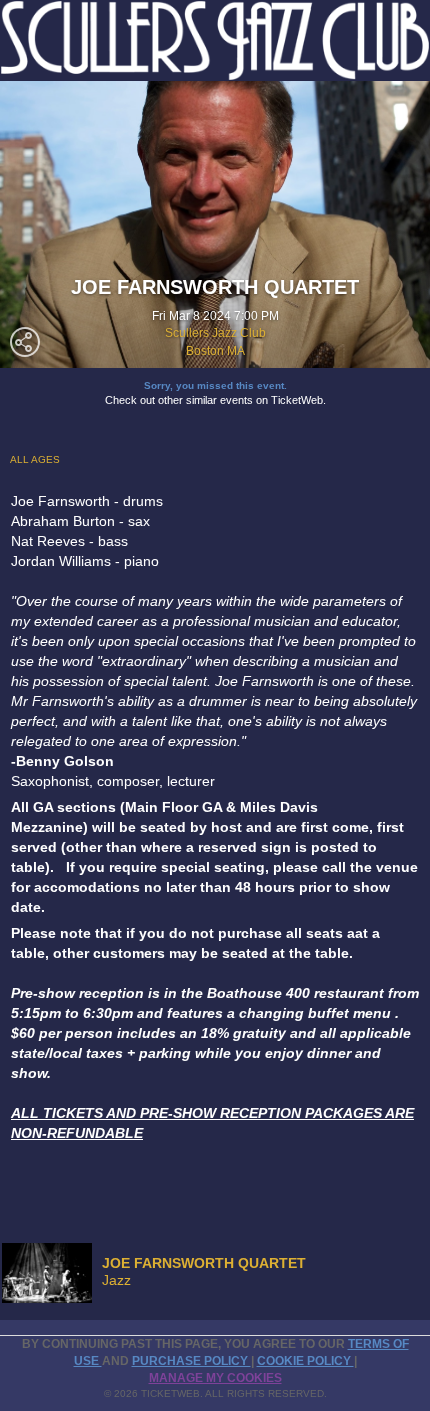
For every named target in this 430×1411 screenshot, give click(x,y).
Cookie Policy (305, 1361)
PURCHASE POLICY (191, 1361)
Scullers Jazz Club (215, 333)
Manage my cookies (215, 1378)
